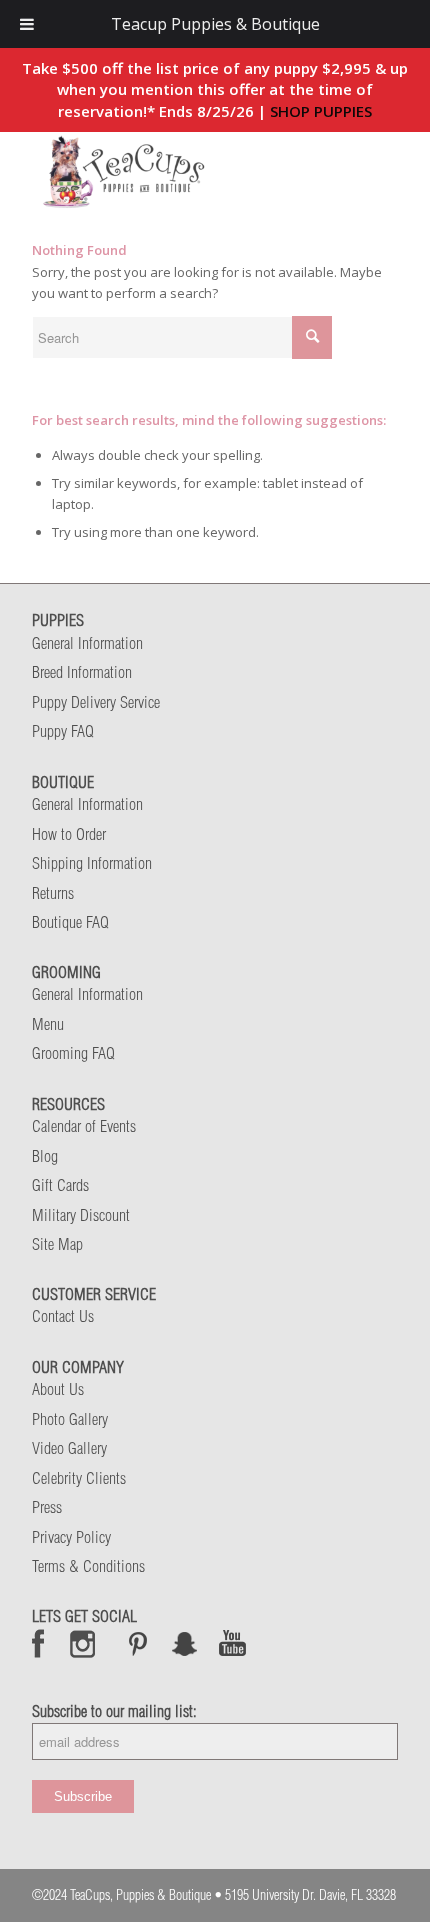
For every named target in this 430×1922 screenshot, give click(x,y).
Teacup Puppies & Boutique (215, 24)
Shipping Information (92, 863)
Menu (48, 1024)
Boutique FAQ (70, 922)
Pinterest (138, 1643)
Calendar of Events (84, 1126)
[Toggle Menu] (27, 24)
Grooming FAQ (73, 1053)
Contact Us (63, 1316)
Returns (53, 893)
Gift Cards (60, 1185)
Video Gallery (69, 1448)
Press (47, 1507)
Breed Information (82, 672)
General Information (87, 643)
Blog (45, 1156)
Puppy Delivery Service (96, 702)
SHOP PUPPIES (321, 111)
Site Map (57, 1244)
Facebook (38, 1643)
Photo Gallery (70, 1419)
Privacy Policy (71, 1537)
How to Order (69, 834)
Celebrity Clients (79, 1478)
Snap (185, 1643)
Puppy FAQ (63, 731)
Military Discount (81, 1215)
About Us (58, 1389)
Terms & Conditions (88, 1566)
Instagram (83, 1643)
